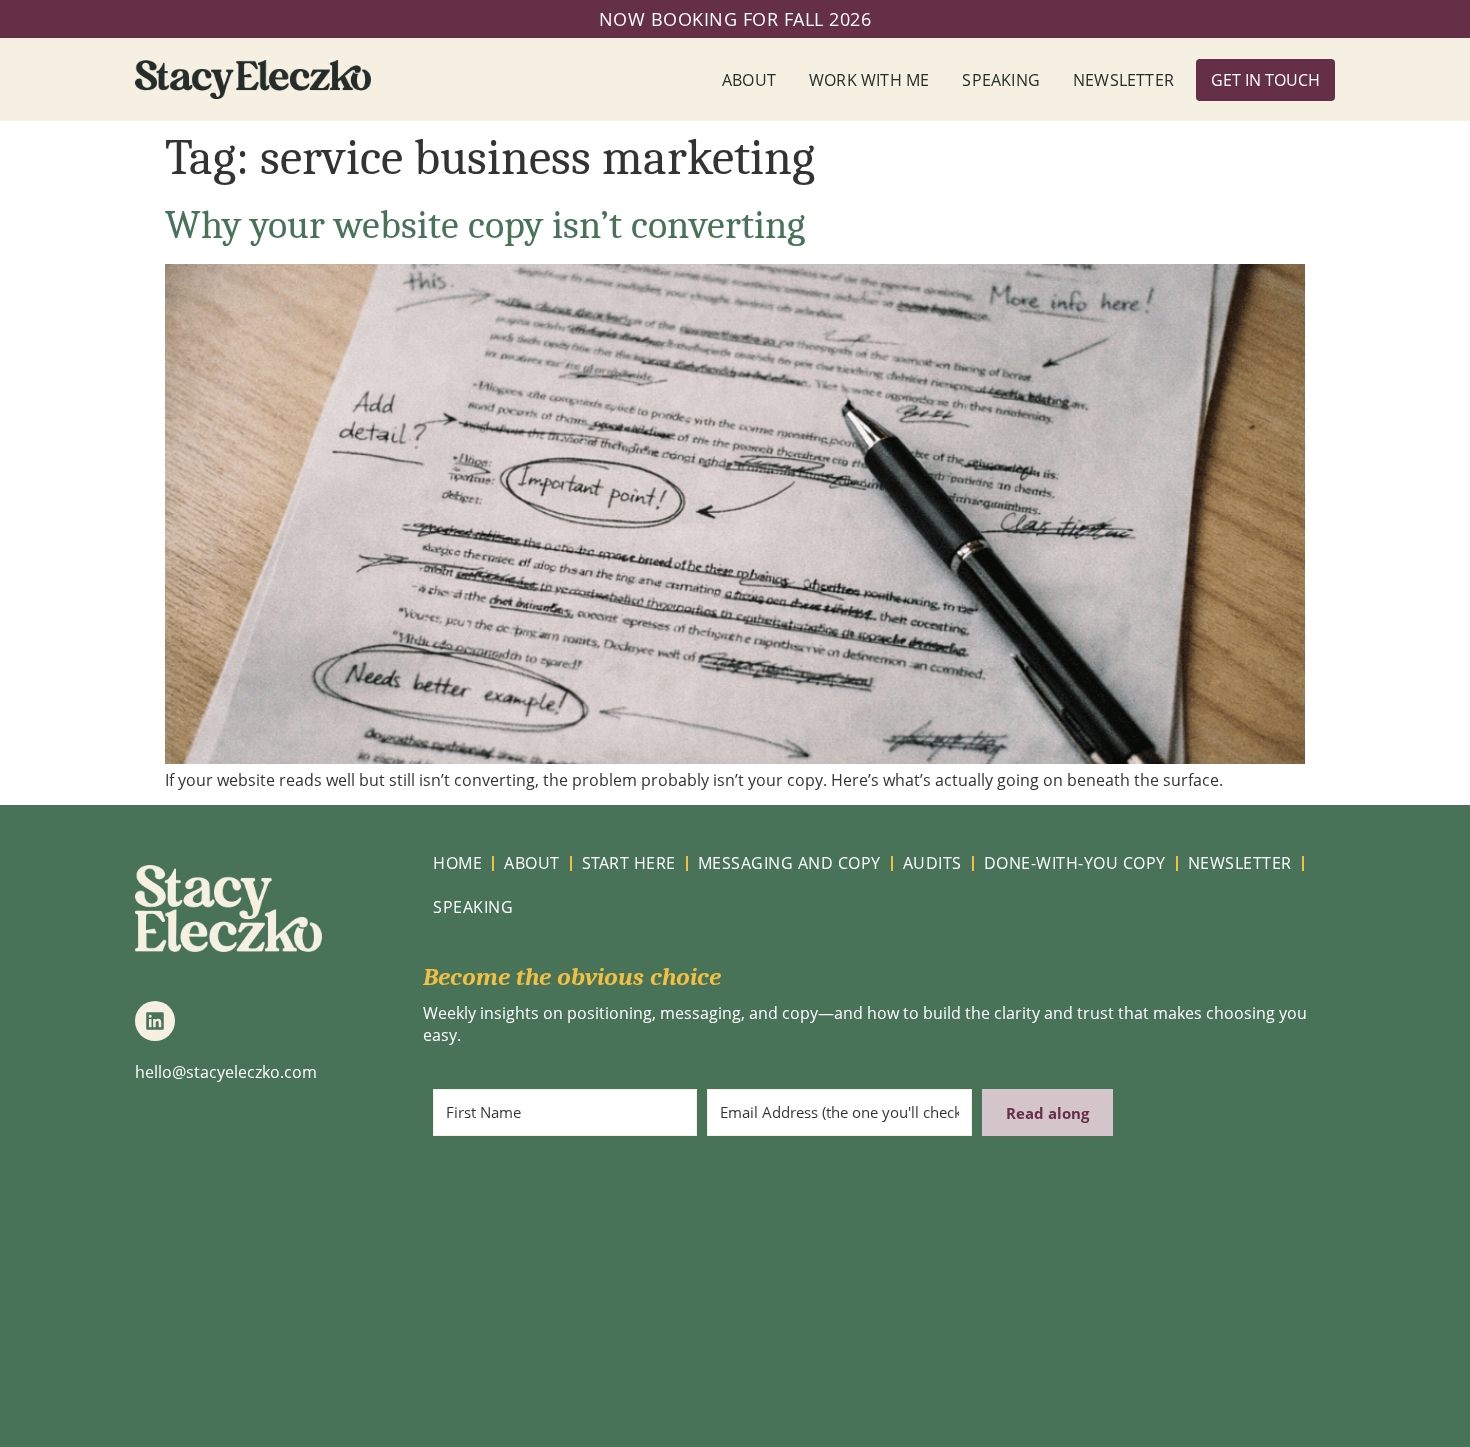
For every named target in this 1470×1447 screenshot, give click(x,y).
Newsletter (1123, 80)
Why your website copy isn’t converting (485, 225)
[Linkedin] (155, 1021)
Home (457, 863)
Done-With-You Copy (1075, 863)
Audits (932, 863)
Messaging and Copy (789, 863)
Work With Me (869, 80)
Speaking (1001, 80)
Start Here (629, 863)
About (749, 80)
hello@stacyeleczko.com (226, 1072)
